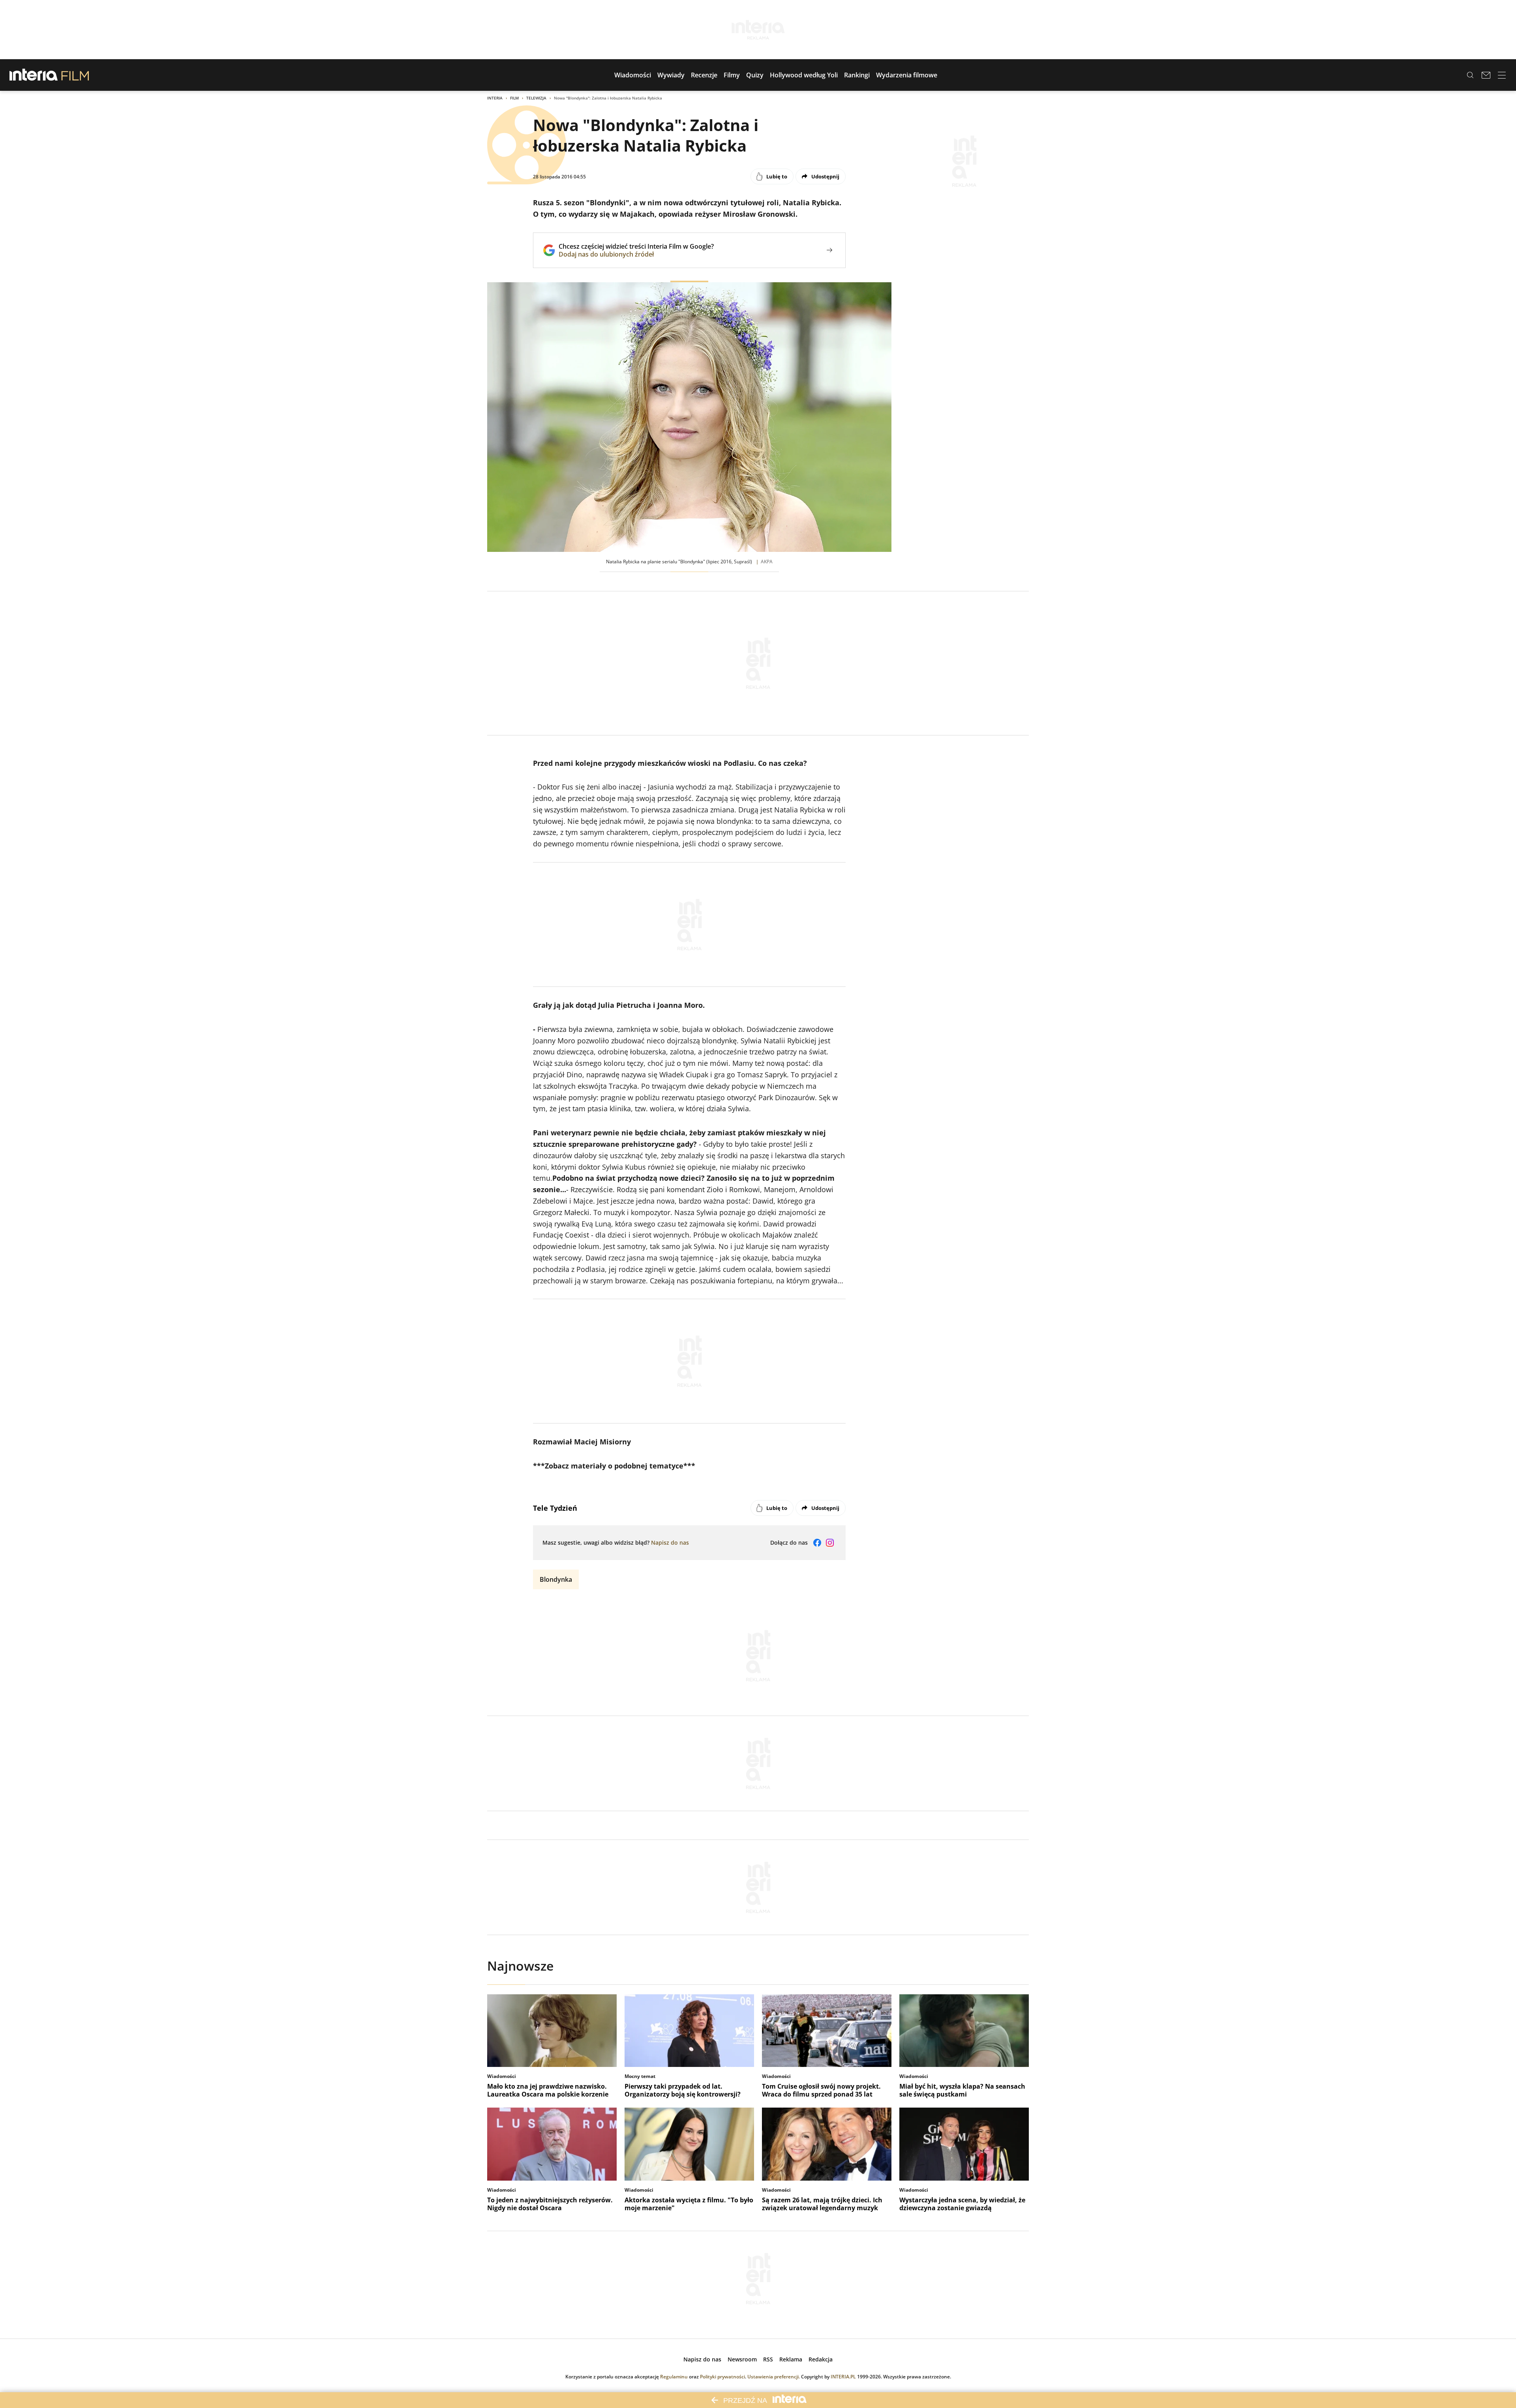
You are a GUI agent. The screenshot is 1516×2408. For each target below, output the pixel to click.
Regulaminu (674, 2377)
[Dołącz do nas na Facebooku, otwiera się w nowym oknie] (817, 1543)
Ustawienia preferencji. (774, 2377)
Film (514, 98)
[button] (633, 75)
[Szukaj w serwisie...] (1470, 75)
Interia (495, 98)
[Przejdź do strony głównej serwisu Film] (75, 75)
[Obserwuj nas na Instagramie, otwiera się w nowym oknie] (830, 1543)
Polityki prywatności (722, 2377)
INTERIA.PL (843, 2377)
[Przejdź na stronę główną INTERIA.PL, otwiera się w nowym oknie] (34, 75)
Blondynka (556, 1579)
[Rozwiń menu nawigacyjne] (1502, 75)
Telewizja (536, 98)
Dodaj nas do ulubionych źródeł (636, 254)
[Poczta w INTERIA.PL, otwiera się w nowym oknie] (1486, 75)
